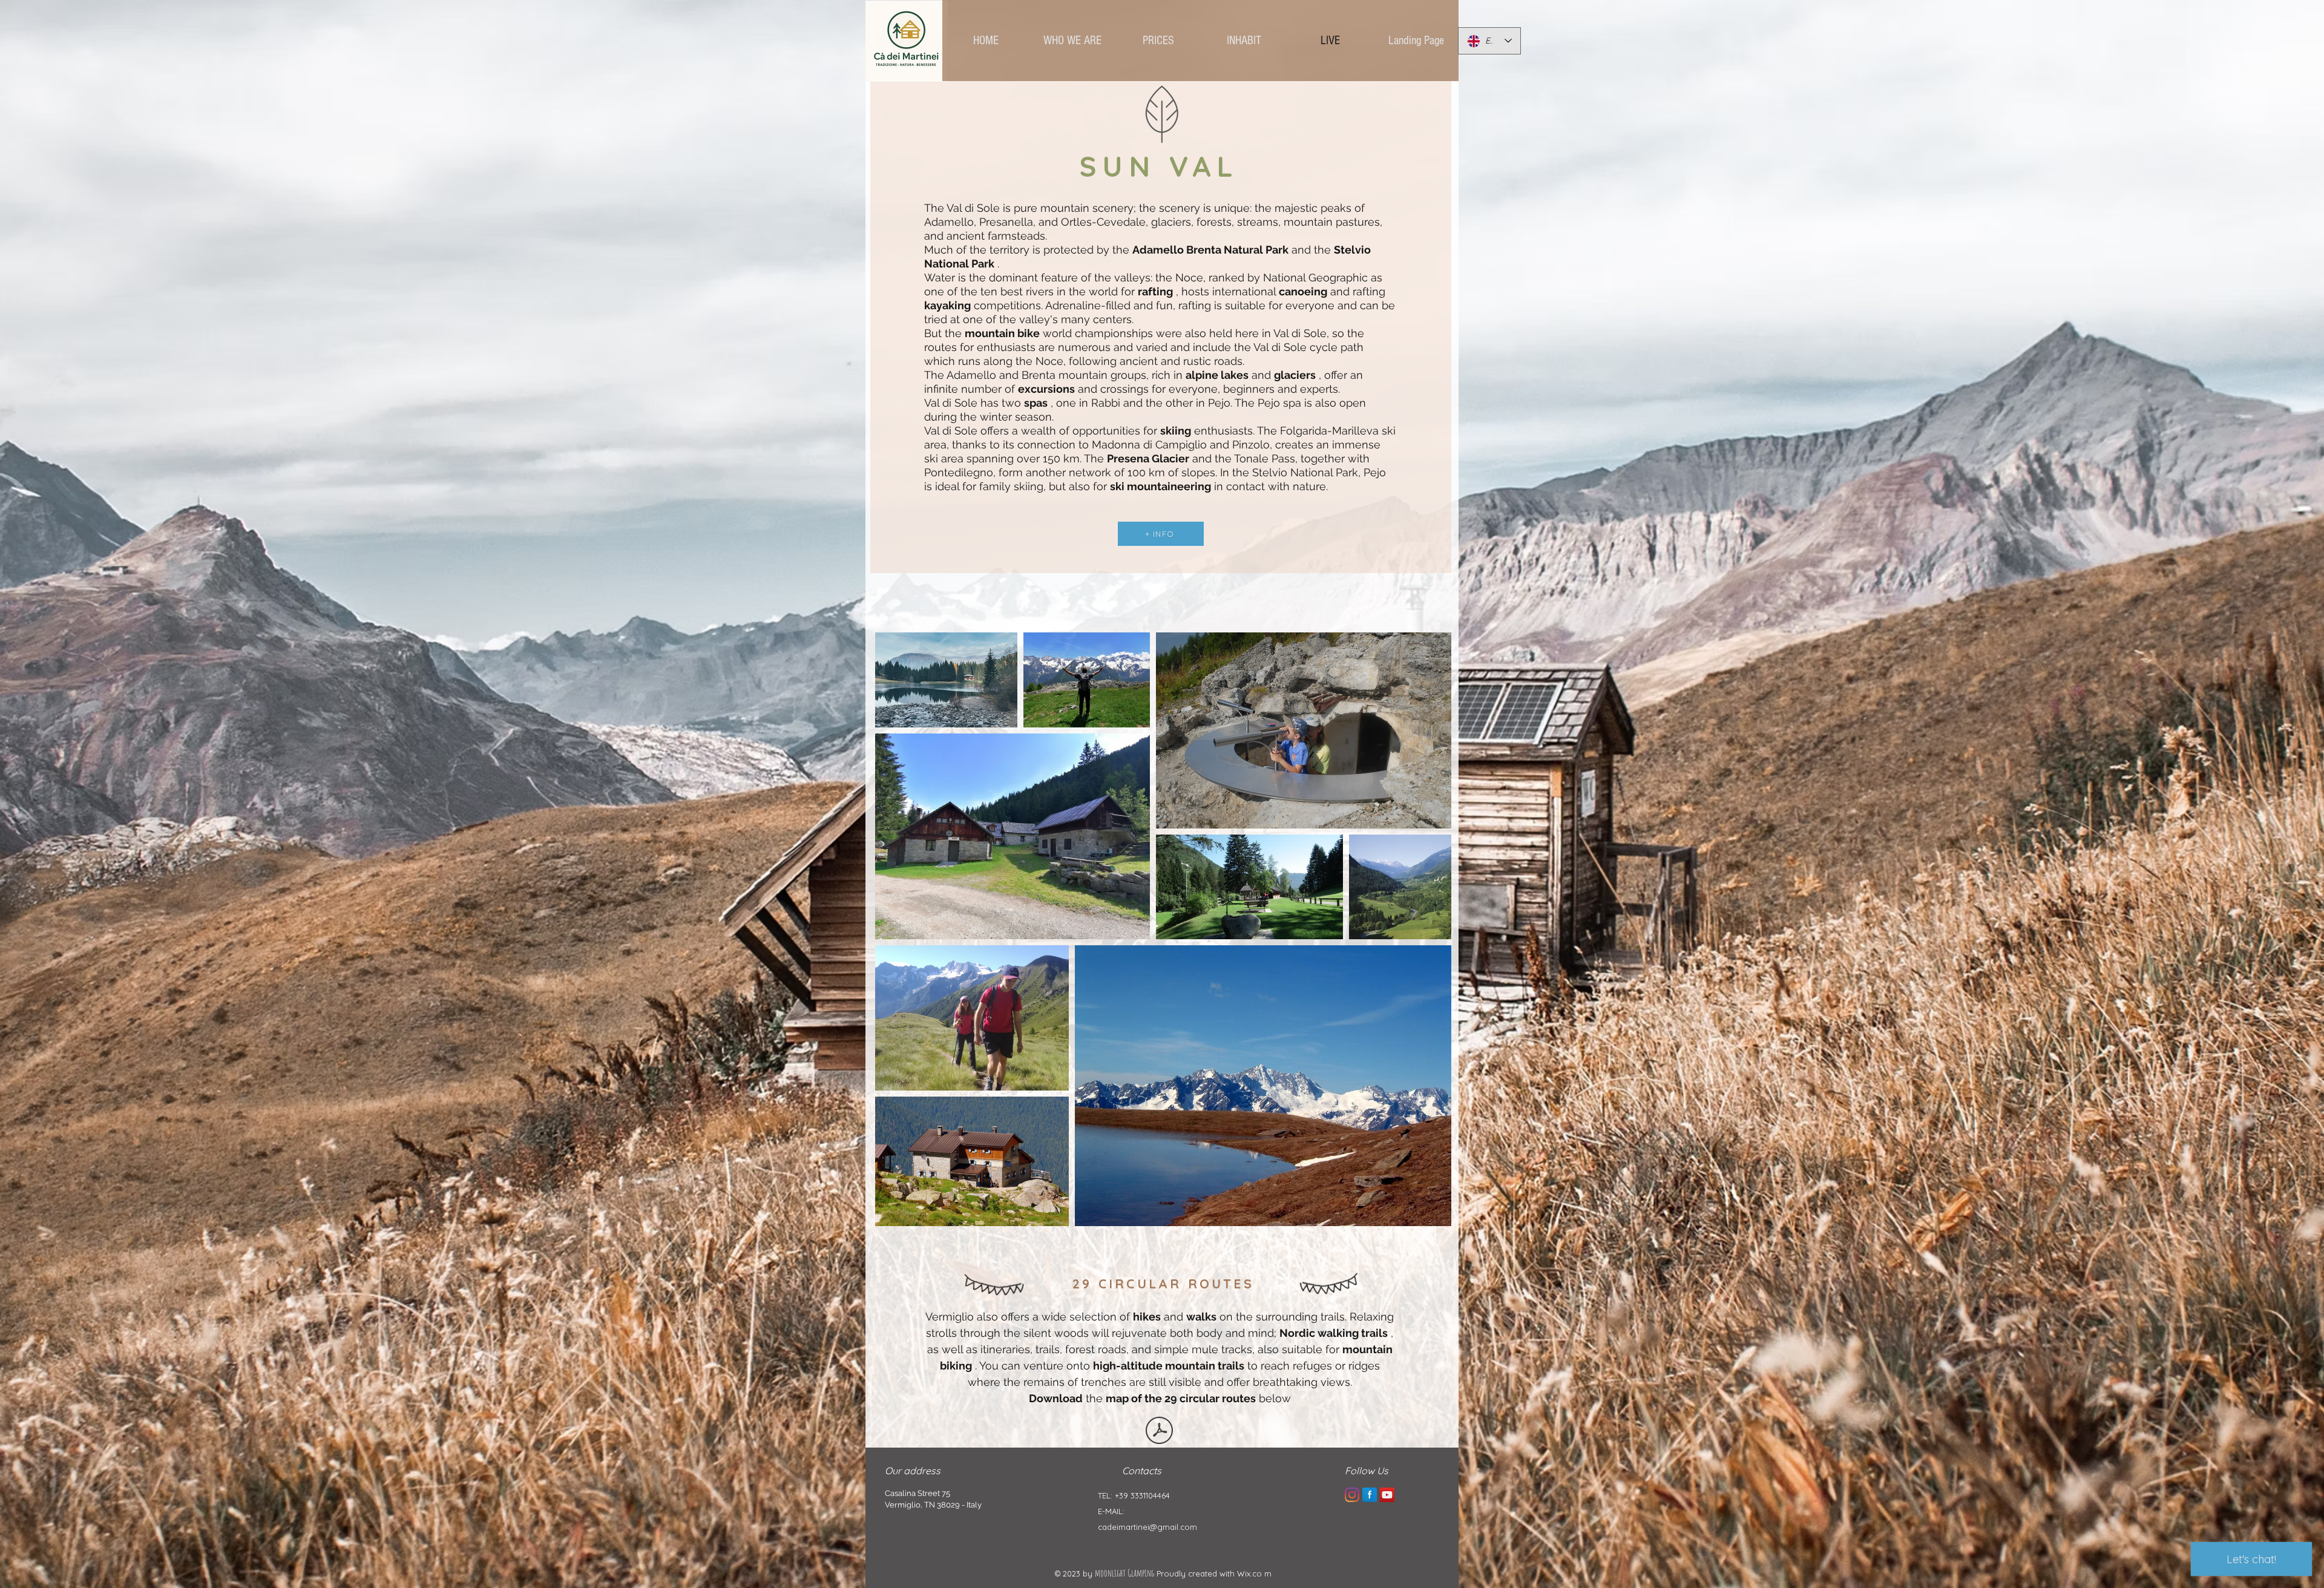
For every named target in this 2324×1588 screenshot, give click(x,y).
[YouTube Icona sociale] (1387, 1495)
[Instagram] (1352, 1495)
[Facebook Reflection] (1370, 1495)
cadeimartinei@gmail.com (1147, 1527)
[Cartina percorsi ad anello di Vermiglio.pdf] (1159, 1432)
